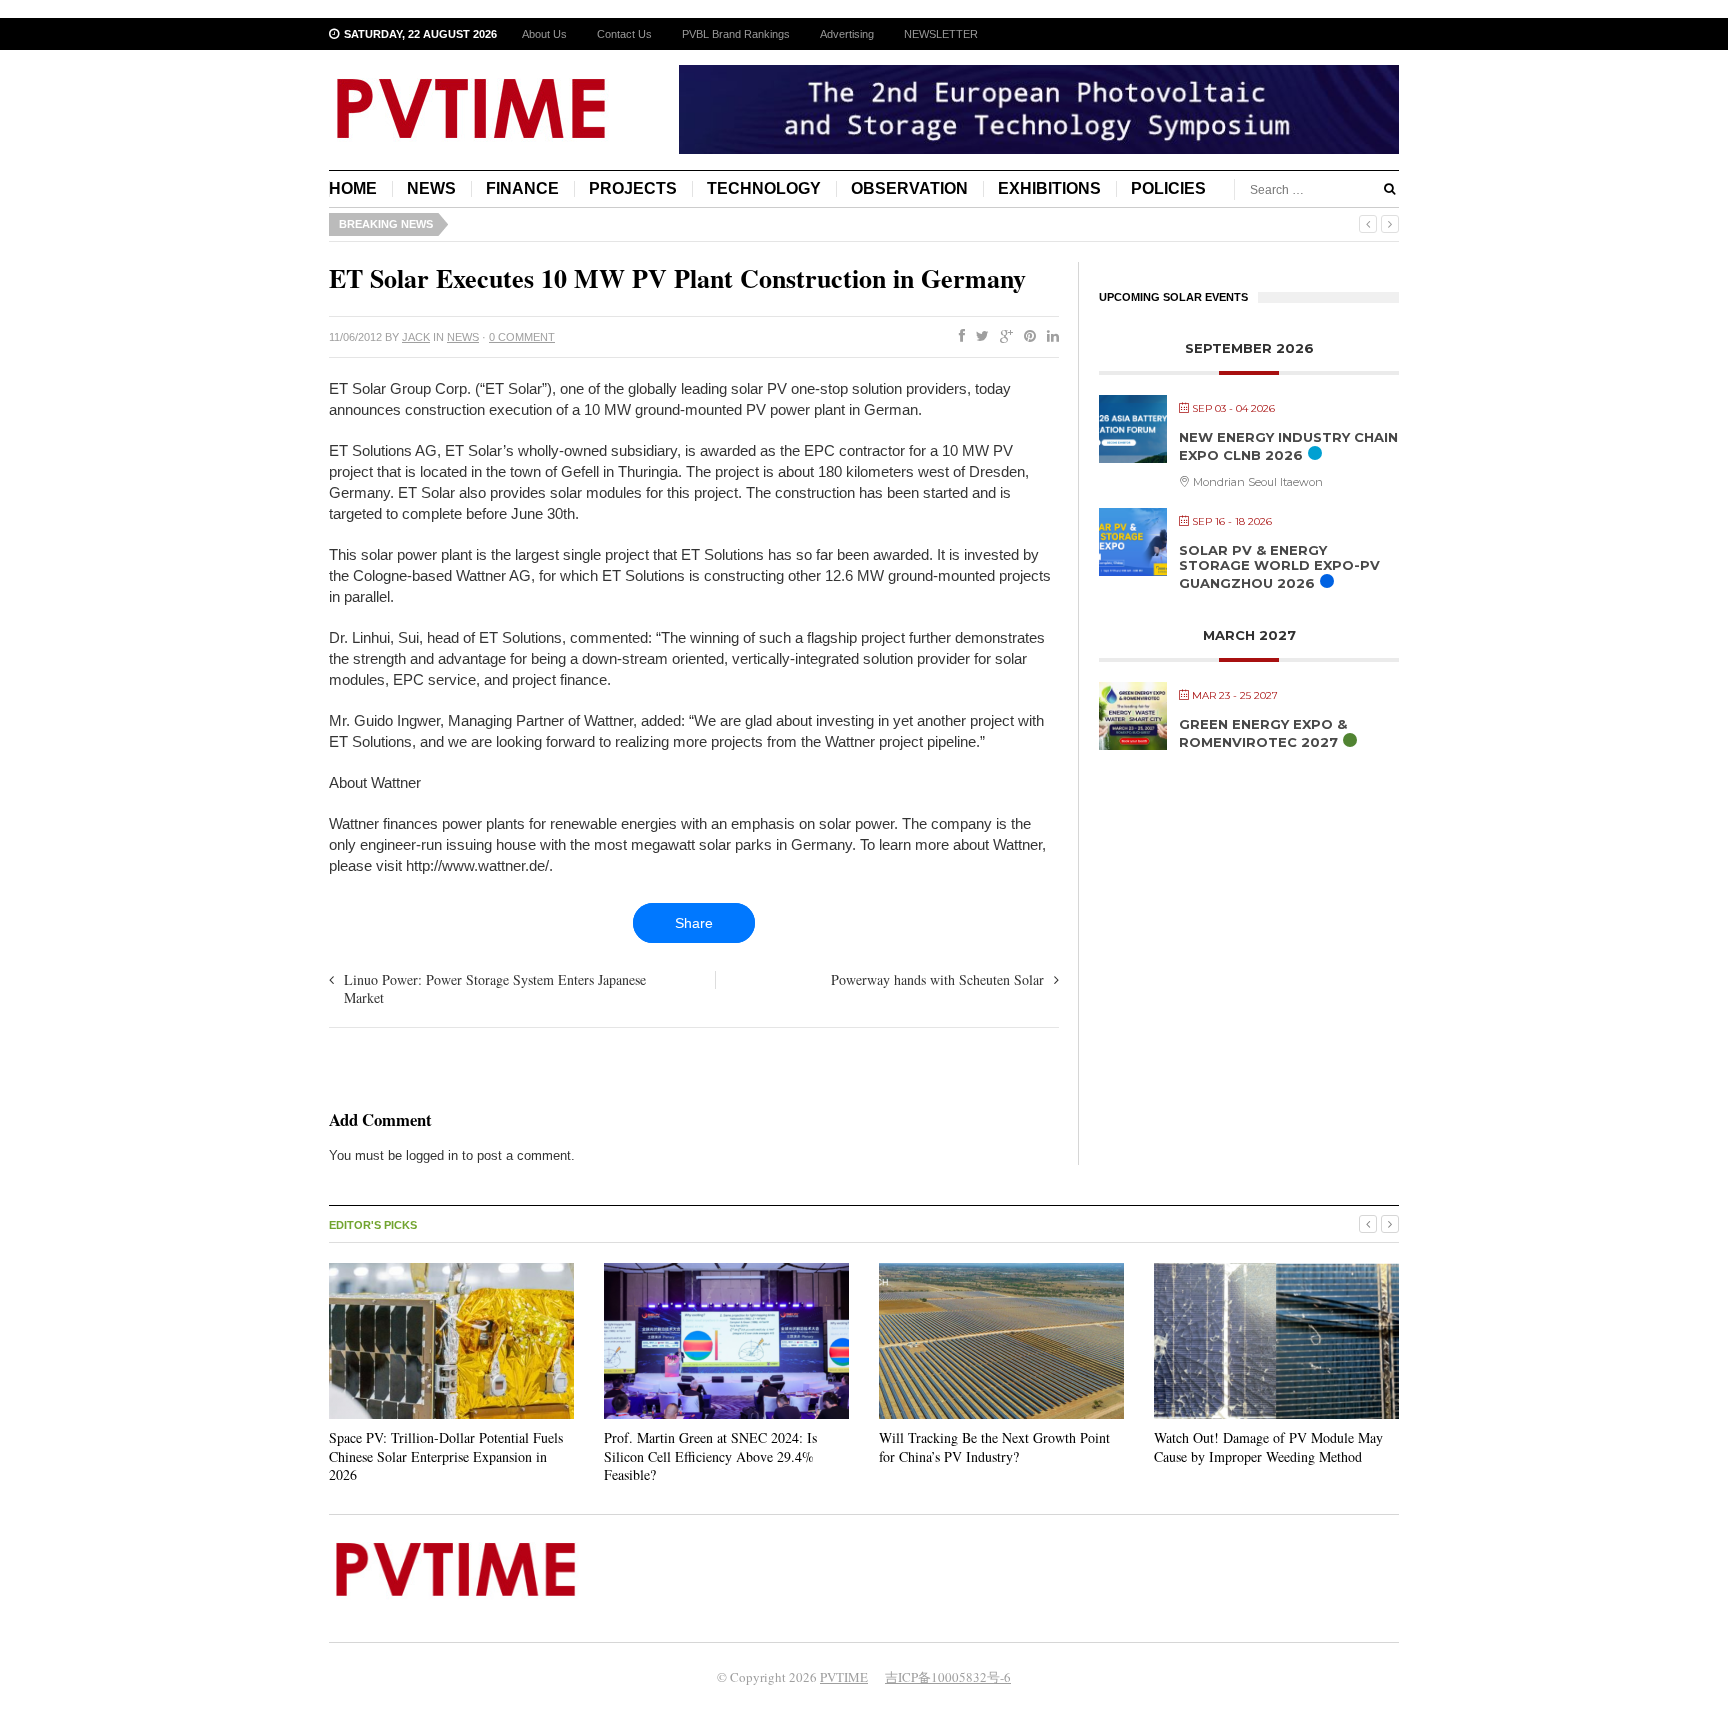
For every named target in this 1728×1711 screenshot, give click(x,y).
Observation (909, 188)
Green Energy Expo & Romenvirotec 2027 (1263, 733)
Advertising (847, 34)
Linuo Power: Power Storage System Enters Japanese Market (495, 988)
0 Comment (522, 337)
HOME (353, 188)
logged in (432, 1155)
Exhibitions (1049, 188)
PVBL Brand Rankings (736, 34)
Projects (633, 188)
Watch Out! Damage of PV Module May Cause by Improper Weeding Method (1268, 1446)
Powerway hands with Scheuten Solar (937, 979)
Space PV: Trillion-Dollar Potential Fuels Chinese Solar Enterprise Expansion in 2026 (446, 1455)
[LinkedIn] (1049, 337)
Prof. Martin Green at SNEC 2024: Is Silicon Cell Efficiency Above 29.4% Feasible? (710, 1455)
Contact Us (624, 34)
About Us (544, 34)
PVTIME (844, 1677)
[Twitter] (978, 337)
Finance (522, 188)
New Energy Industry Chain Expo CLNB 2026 (1288, 446)
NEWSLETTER (941, 34)
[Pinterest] (1026, 337)
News (431, 188)
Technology (764, 188)
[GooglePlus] (1002, 337)
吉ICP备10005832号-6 (948, 1677)
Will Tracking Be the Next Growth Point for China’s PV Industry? (994, 1446)
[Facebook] (958, 337)
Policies (1168, 188)
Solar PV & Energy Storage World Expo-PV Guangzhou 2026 (1279, 566)
